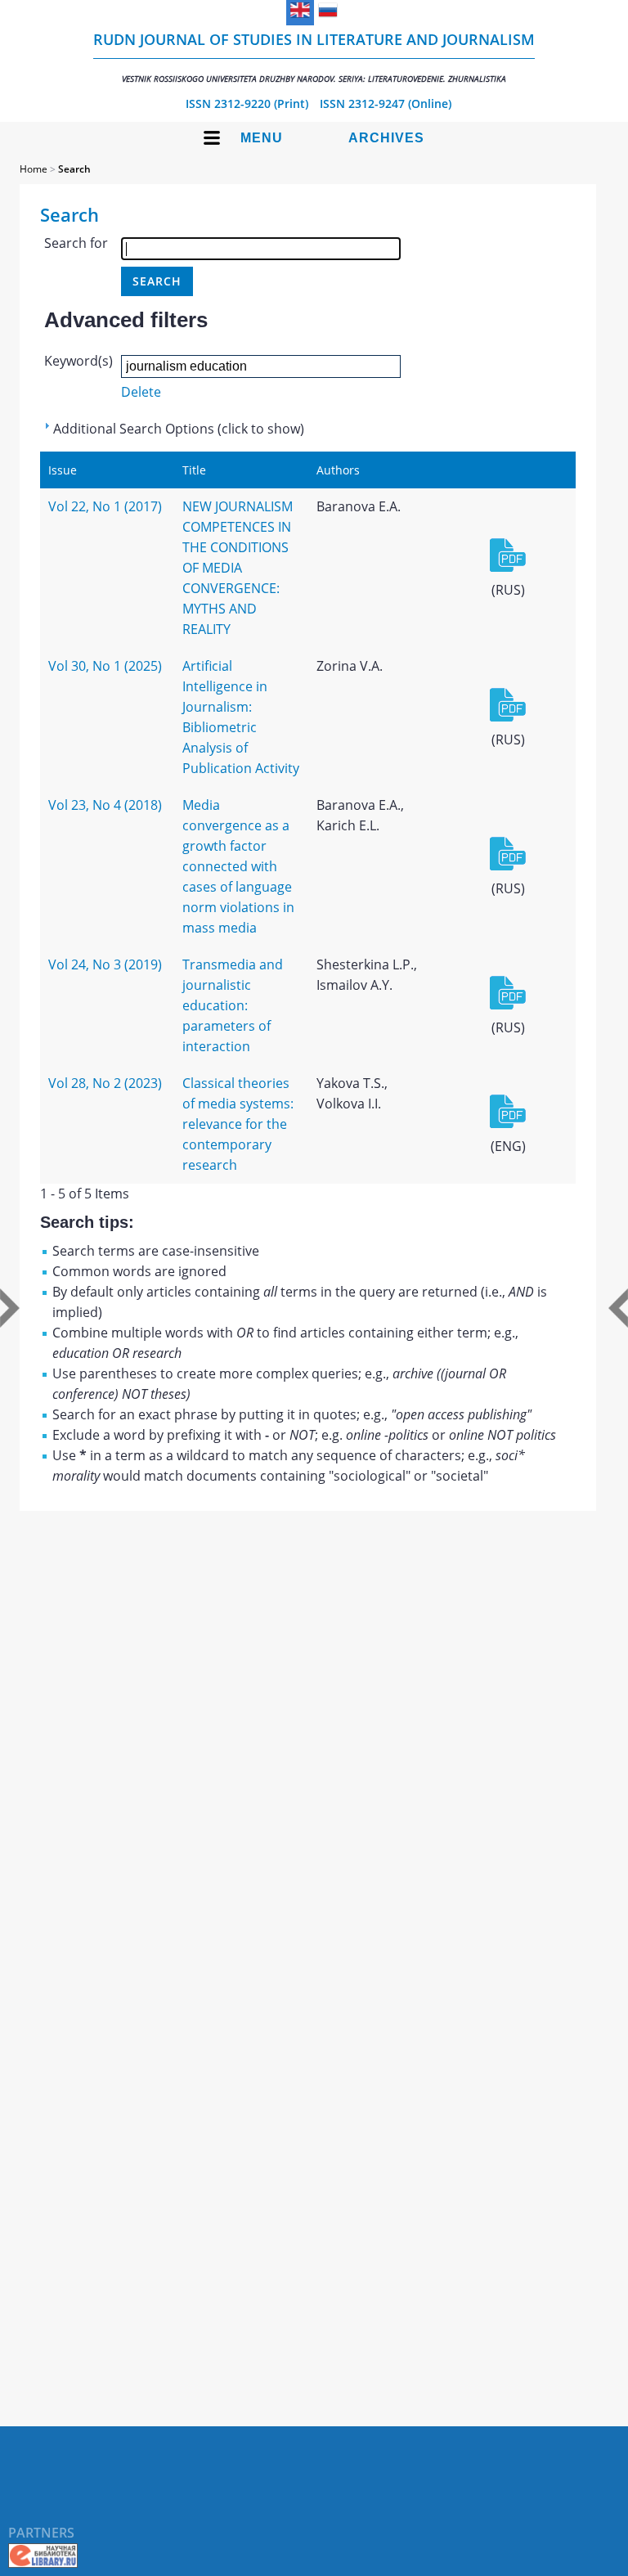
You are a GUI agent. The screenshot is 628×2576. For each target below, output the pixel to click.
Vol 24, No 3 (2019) (105, 964)
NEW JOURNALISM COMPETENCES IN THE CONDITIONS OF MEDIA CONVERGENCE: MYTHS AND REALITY (238, 568)
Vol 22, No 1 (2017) (105, 506)
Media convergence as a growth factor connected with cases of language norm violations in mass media (238, 866)
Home (34, 169)
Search (74, 169)
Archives (386, 138)
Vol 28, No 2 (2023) (105, 1083)
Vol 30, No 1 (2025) (105, 666)
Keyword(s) (78, 361)
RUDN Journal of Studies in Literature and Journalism (314, 57)
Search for (76, 243)
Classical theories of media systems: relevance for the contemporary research (238, 1124)
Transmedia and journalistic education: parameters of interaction (233, 1005)
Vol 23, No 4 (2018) (105, 805)
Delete (141, 392)
